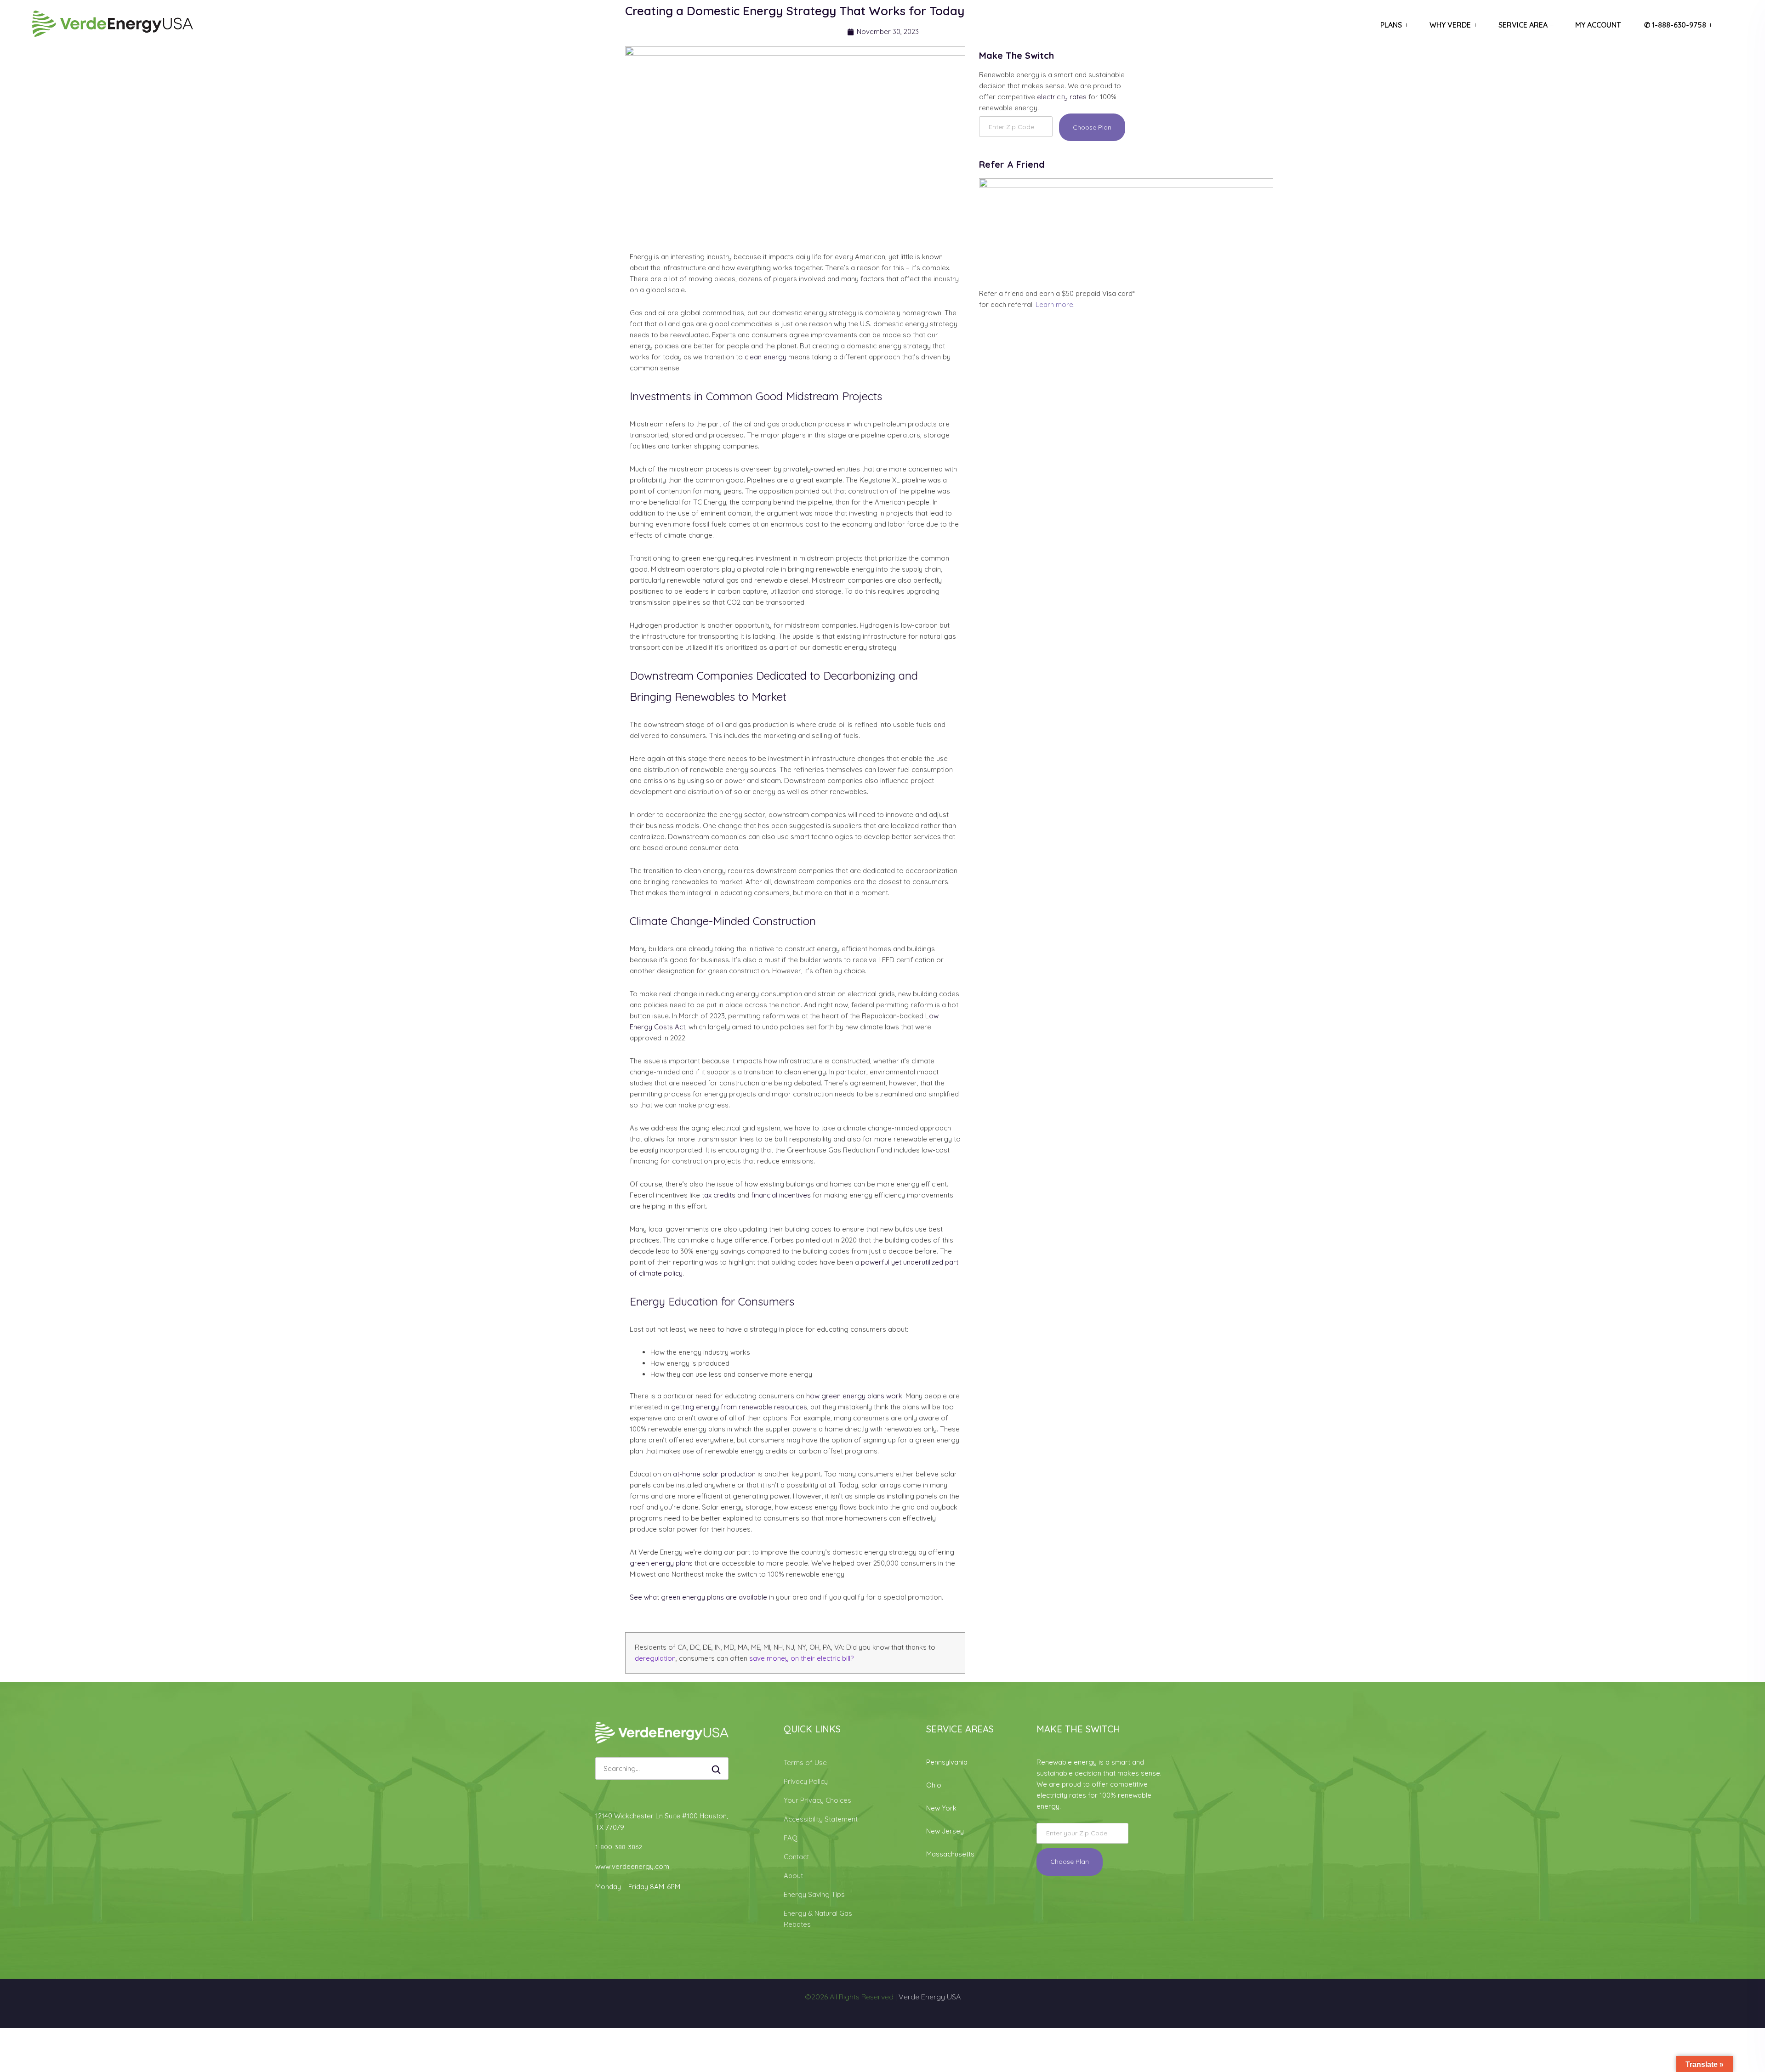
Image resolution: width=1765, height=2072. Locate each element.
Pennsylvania (947, 1762)
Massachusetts (950, 1854)
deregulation (655, 1658)
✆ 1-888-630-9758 (1675, 25)
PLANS (1391, 25)
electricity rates (1062, 97)
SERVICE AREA (1523, 25)
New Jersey (945, 1831)
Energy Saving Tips (814, 1894)
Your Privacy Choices (817, 1800)
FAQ (791, 1838)
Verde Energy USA (930, 1997)
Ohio (934, 1785)
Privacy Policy (806, 1781)
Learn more (1054, 304)
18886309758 (662, 1847)
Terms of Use (805, 1763)
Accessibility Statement (821, 1819)
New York (941, 1808)
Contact (796, 1857)
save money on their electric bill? (801, 1658)
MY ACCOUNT (1598, 25)
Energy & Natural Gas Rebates (818, 1919)
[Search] (716, 1771)
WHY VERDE (1450, 25)
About (793, 1876)
